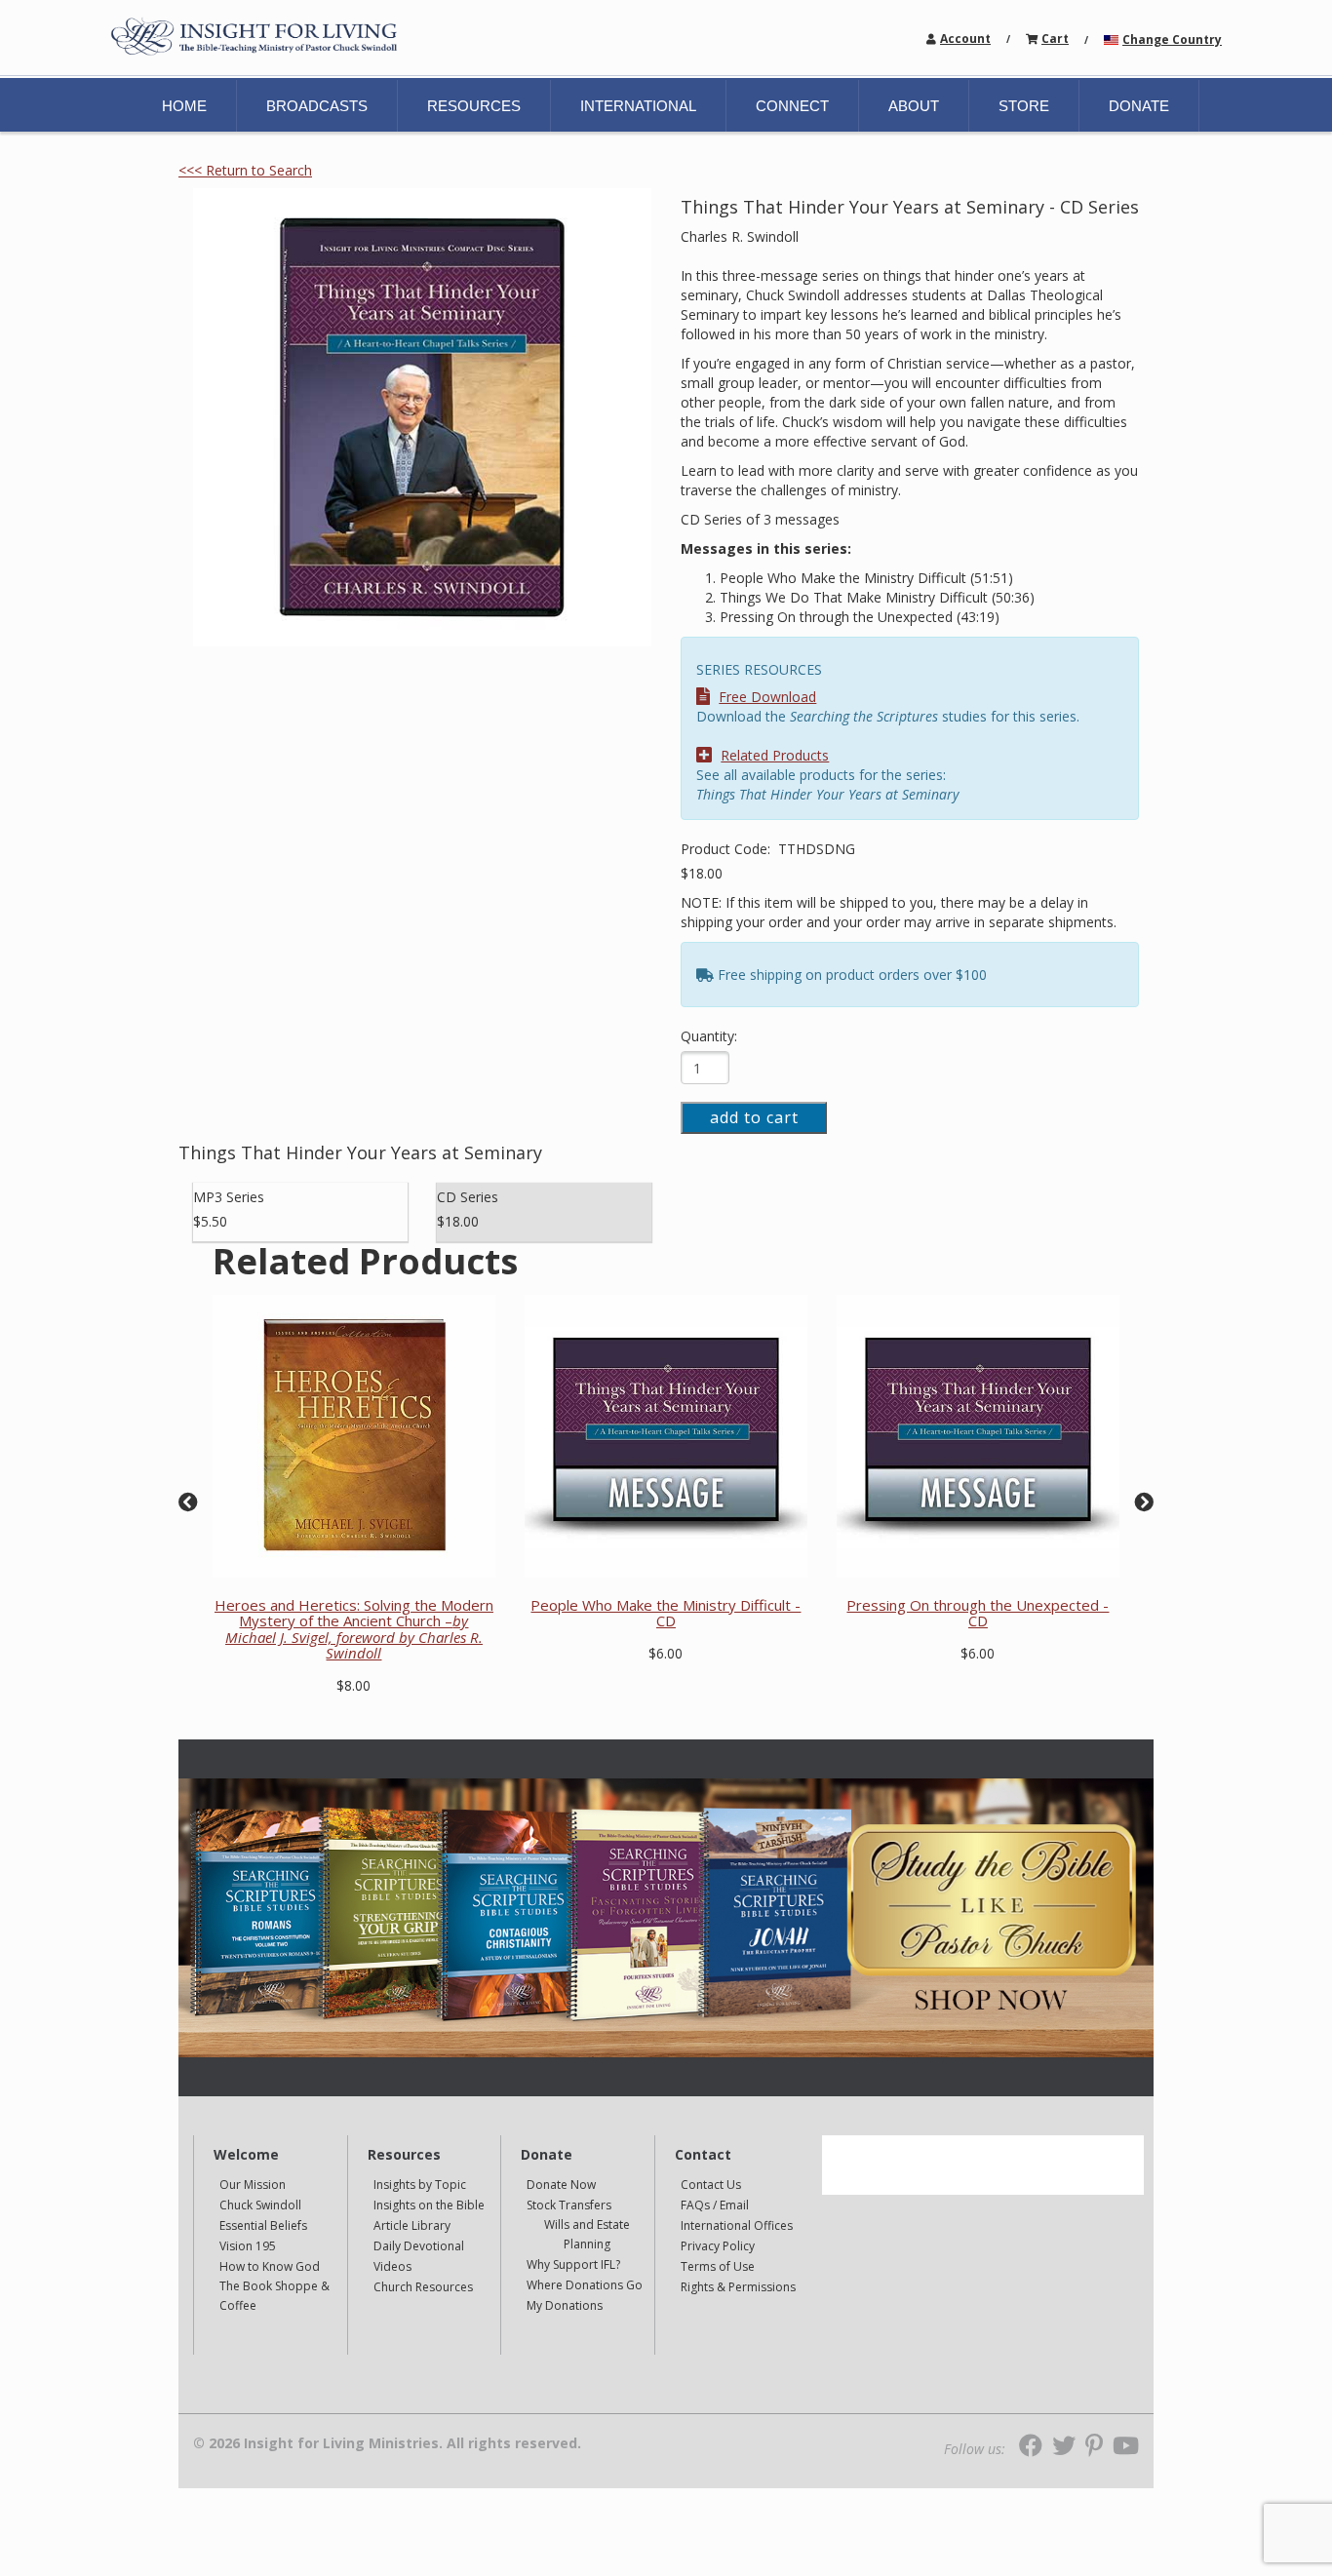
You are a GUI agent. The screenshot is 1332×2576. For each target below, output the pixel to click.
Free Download (767, 697)
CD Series (468, 1197)
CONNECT (792, 106)
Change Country (1172, 39)
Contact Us (711, 2185)
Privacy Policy (718, 2246)
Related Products (775, 755)
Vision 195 (248, 2246)
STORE (1024, 106)
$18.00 (702, 873)
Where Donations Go (585, 2285)
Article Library (412, 2225)
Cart (1055, 39)
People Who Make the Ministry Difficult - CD (666, 1613)
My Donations (565, 2305)
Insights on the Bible (429, 2205)
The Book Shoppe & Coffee (274, 2296)
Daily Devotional (419, 2246)
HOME (184, 106)
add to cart (754, 1117)
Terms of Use (718, 2266)
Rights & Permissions (738, 2287)
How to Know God (270, 2266)
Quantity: (709, 1036)
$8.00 (353, 1685)
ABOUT (914, 106)
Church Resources (423, 2287)
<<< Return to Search (245, 170)
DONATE (1139, 106)
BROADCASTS (317, 106)
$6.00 (666, 1653)
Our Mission (253, 2185)
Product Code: (727, 849)
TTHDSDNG (817, 849)
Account (965, 39)
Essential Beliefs (263, 2225)
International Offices (737, 2225)
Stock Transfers (569, 2205)
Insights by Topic (420, 2185)
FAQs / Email (715, 2205)
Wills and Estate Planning (587, 2234)
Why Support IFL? (573, 2264)
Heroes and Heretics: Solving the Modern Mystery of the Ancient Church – (354, 1629)
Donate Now (561, 2185)
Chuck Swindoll (260, 2205)
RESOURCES (474, 106)
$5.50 (210, 1221)
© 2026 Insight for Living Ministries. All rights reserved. (387, 2443)
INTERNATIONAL (638, 106)
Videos (392, 2266)
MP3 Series (229, 1197)
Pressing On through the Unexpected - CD (978, 1613)
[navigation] (965, 38)
